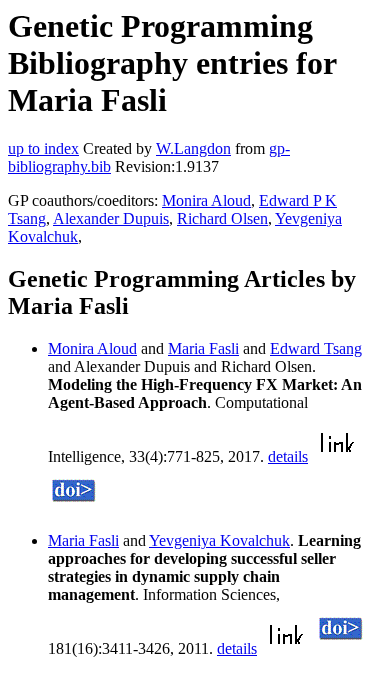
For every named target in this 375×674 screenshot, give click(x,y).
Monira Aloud (206, 200)
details (288, 456)
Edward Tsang (316, 348)
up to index (43, 148)
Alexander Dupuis (111, 218)
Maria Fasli (203, 348)
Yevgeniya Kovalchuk (219, 540)
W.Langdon (193, 148)
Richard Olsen (222, 218)
